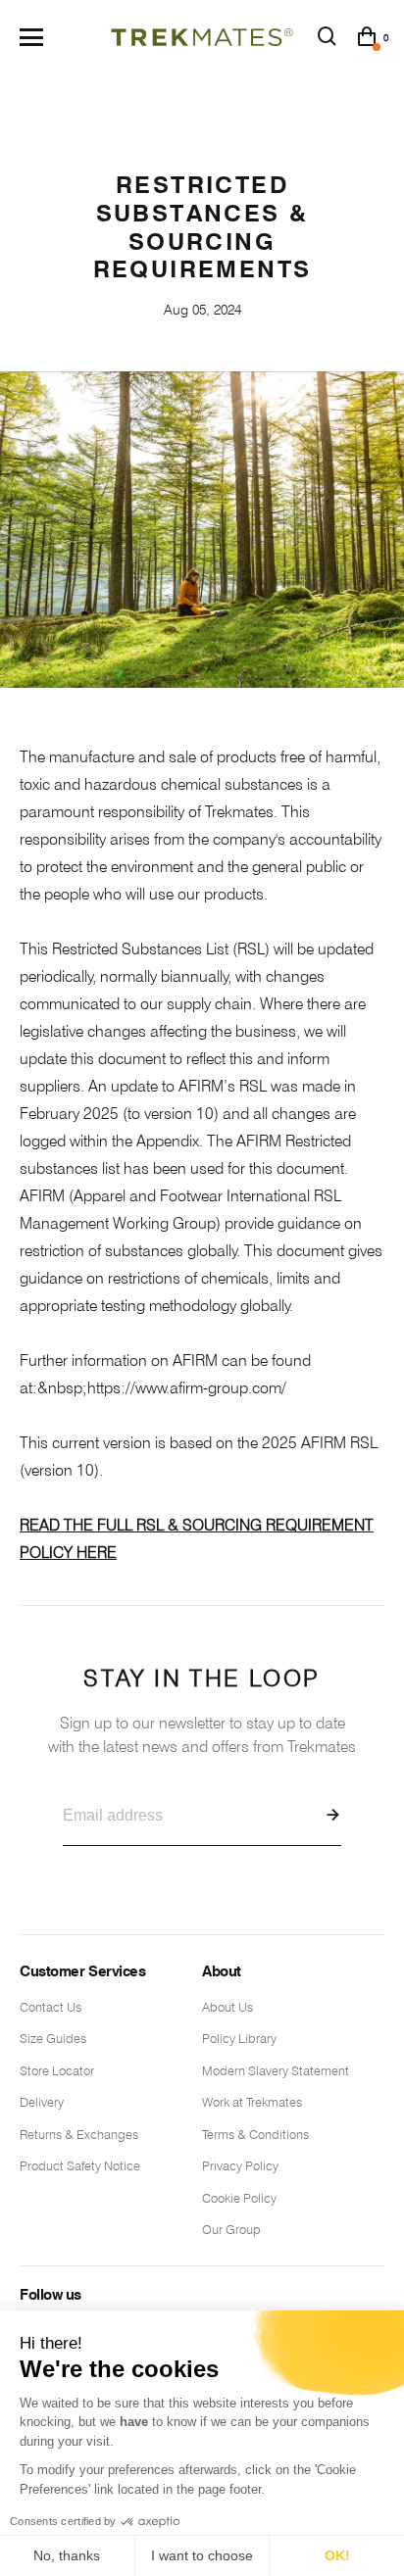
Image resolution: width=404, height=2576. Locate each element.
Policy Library (239, 2038)
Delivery (42, 2102)
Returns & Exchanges (79, 2134)
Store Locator (57, 2070)
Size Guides (53, 2038)
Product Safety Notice (80, 2165)
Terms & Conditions (255, 2134)
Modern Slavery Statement (276, 2070)
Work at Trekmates (252, 2102)
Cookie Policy (239, 2198)
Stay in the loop (202, 1710)
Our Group (231, 2229)
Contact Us (50, 2007)
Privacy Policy (240, 2165)
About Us (227, 2007)
